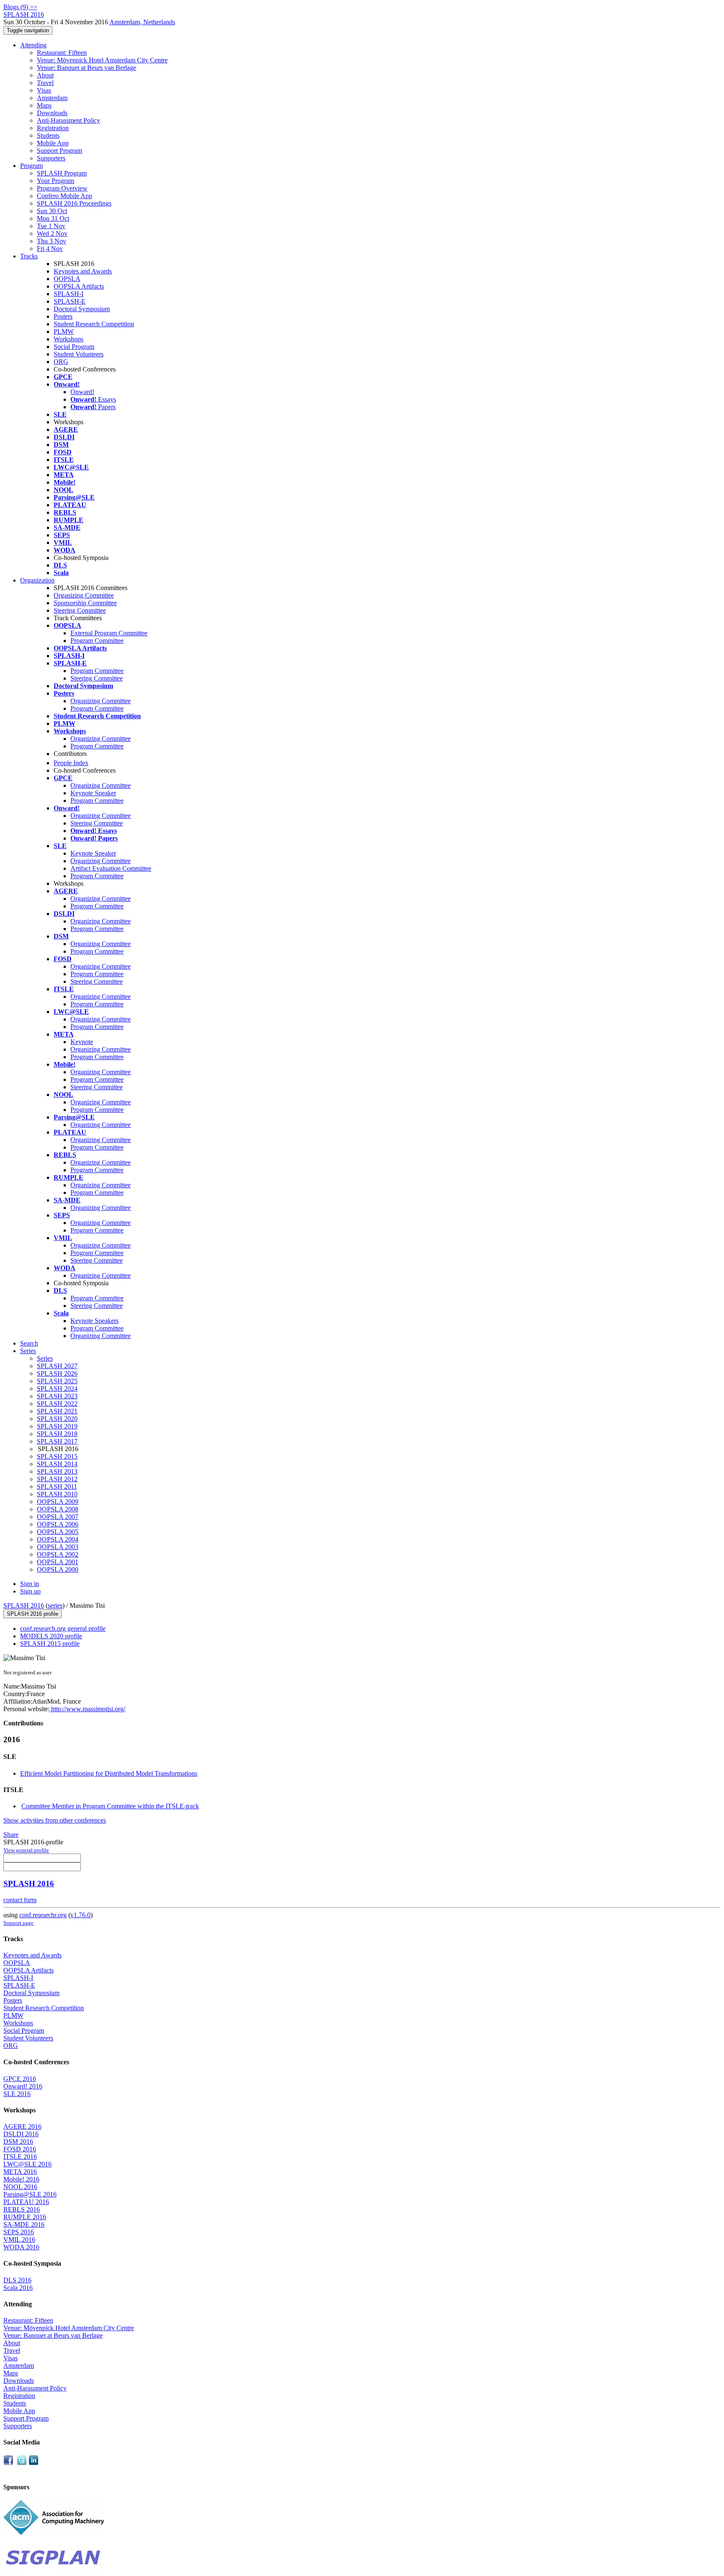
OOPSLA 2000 (58, 1569)
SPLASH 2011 (57, 1487)
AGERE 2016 (22, 2126)
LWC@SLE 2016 (27, 2164)
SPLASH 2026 (57, 1373)
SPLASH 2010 (57, 1494)
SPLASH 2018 (57, 1434)
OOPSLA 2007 (58, 1517)
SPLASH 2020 (57, 1419)
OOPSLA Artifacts (79, 286)
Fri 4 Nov (50, 249)
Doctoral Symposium (82, 309)
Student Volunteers (79, 354)
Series (45, 1358)
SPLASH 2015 (57, 1456)
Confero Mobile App (65, 196)
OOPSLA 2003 (58, 1547)
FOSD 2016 (20, 2149)
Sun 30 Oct (52, 211)
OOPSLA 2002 (58, 1554)
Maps (44, 105)
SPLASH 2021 (57, 1411)
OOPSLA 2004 (58, 1539)
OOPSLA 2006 (58, 1524)
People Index (71, 763)
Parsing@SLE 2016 (30, 2194)
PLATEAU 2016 (26, 2202)
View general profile (26, 1850)
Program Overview (62, 188)
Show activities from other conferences (55, 1820)
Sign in (30, 1584)
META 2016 (20, 2172)
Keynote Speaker (93, 793)
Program (31, 166)
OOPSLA (67, 279)
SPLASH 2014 (57, 1464)
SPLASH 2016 (24, 1605)
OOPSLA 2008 (58, 1509)
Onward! (82, 392)
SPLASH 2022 (57, 1404)
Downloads (52, 113)
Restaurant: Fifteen (62, 53)
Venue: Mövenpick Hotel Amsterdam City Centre (102, 60)
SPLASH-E (70, 301)
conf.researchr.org (43, 1915)
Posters (63, 316)
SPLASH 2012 (57, 1479)
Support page (18, 1923)
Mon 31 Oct (53, 218)
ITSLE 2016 (20, 2157)
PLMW (64, 331)
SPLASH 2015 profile (50, 1644)
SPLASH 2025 (57, 1381)
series (55, 1605)
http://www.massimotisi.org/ (87, 1709)
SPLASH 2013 (57, 1471)
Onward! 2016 (23, 2086)
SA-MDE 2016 (24, 2224)
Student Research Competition (94, 324)
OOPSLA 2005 (58, 1532)
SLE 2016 (17, 2094)
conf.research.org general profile (63, 1628)
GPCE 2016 (20, 2079)
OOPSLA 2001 (58, 1562)
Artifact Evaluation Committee (111, 868)
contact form (20, 1900)
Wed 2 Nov (52, 233)
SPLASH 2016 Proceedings (74, 203)
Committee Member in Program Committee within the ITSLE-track (110, 1806)
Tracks (29, 256)
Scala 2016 (18, 2288)
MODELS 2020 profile (51, 1636)
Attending (33, 45)
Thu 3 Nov (52, 241)
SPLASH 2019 (57, 1426)
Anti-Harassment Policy (69, 120)
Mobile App (53, 143)
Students (48, 135)
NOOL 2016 (20, 2187)
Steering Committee (80, 610)
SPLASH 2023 (57, 1396)
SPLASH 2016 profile (32, 1614)
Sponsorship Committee (85, 603)
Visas (44, 90)
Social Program (74, 347)
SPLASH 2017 (57, 1441)
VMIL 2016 (19, 2239)
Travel (45, 83)
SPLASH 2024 (57, 1389)
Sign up (30, 1591)
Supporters (51, 158)
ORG (61, 362)
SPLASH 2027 (57, 1366)
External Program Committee (109, 633)
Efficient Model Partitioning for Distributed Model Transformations (109, 1773)
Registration (53, 128)
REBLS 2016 (22, 2209)
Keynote (82, 1042)
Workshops (69, 339)
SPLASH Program (62, 173)
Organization (37, 580)
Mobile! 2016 (21, 2179)
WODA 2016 (21, 2247)
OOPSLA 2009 (58, 1502)
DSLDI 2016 (21, 2134)
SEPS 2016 (19, 2232)
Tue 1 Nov (51, 226)
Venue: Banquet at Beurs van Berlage (87, 68)
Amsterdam (52, 98)
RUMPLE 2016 (25, 2217)
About (45, 75)
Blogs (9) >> (20, 7)
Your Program (56, 181)
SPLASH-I (69, 294)
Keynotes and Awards (83, 271)
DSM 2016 (18, 2142)
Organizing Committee (84, 595)
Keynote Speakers (94, 1321)
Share (11, 1835)
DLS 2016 (17, 2280)
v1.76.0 (80, 1915)
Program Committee (97, 641)
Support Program (59, 151)
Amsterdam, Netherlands (142, 22)
